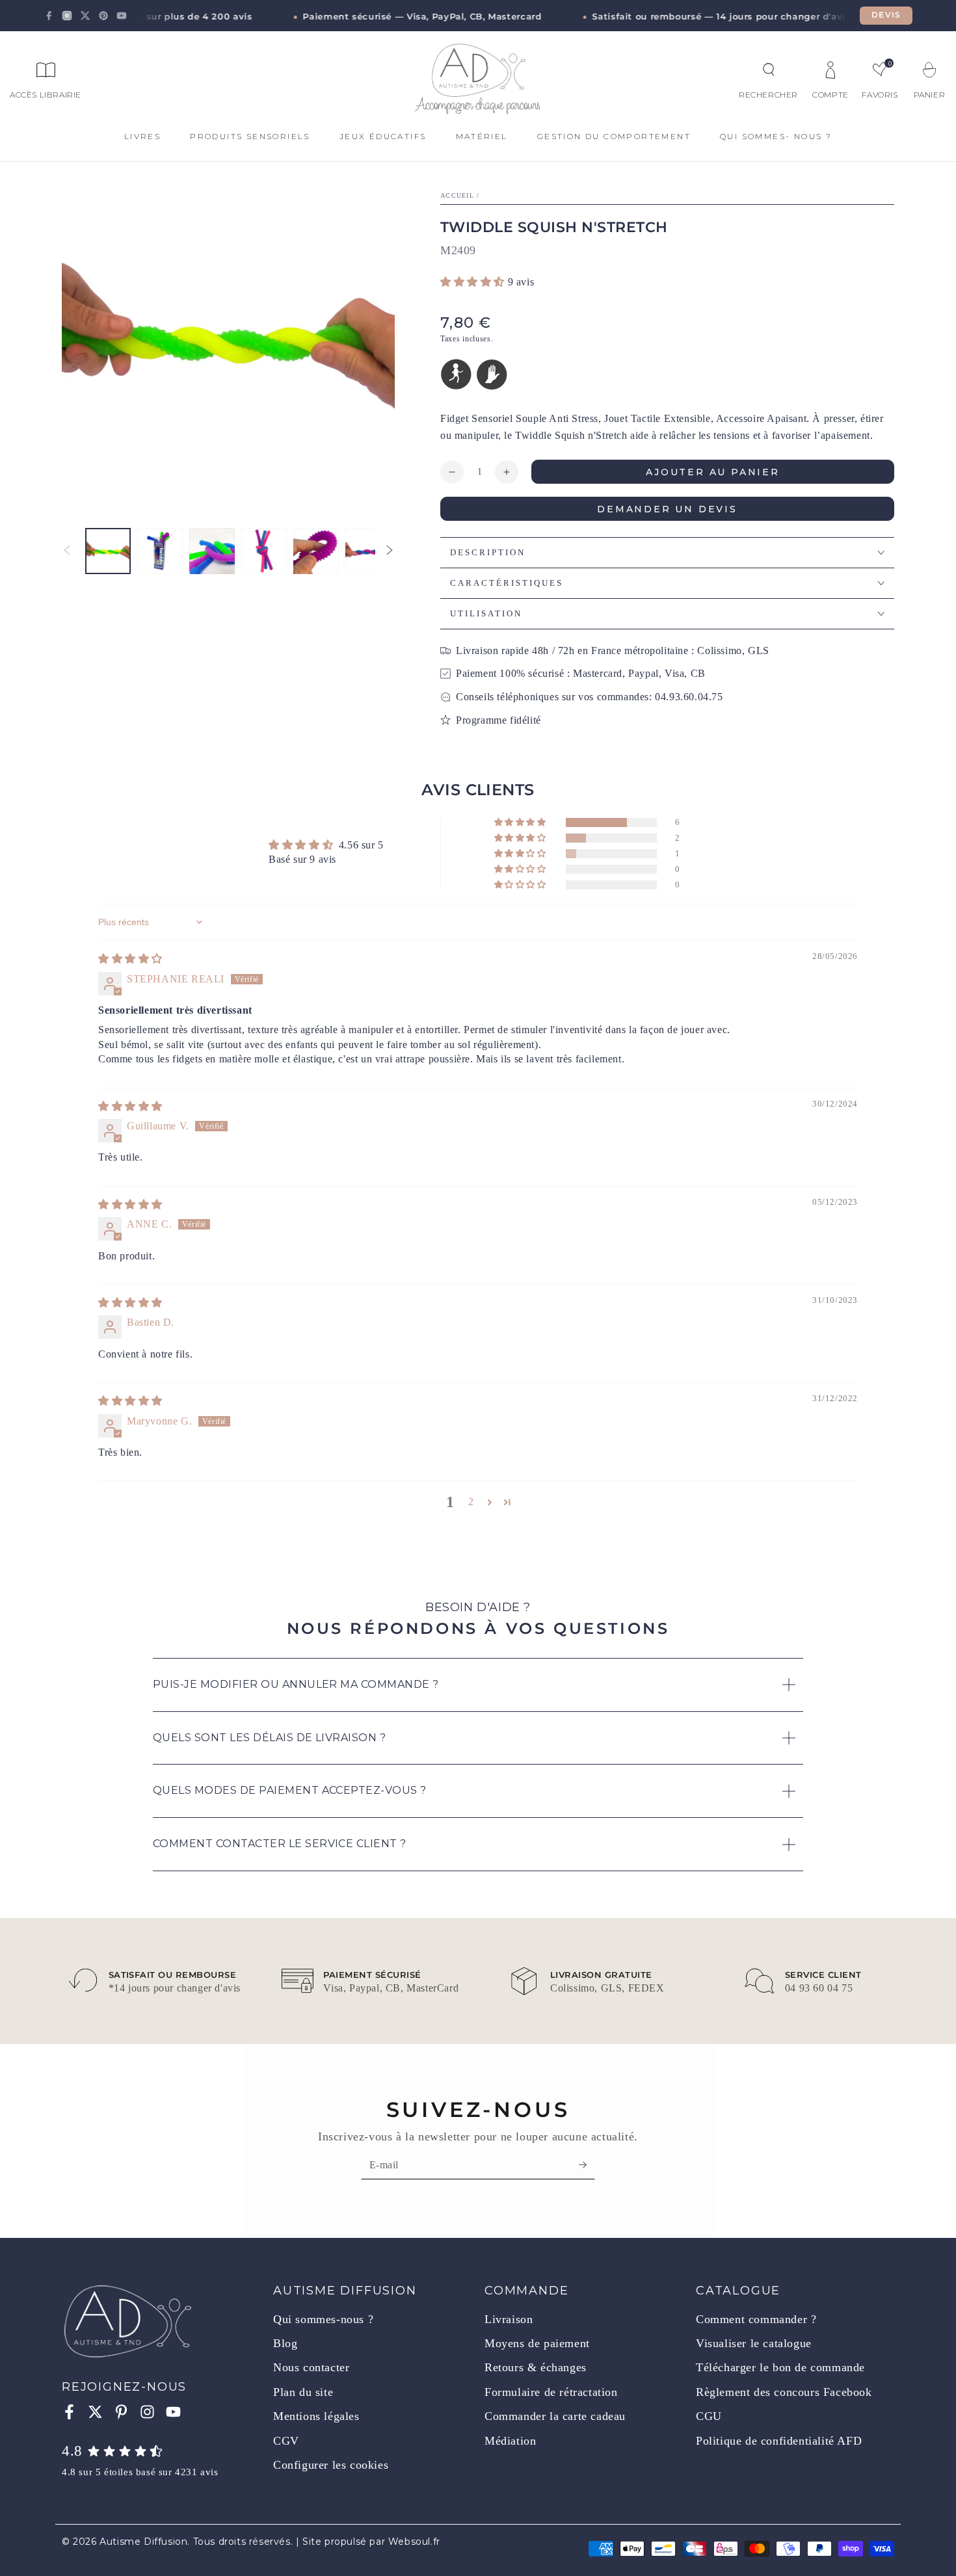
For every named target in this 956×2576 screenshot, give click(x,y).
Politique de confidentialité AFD (779, 2441)
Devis (886, 15)
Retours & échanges (536, 2367)
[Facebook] (49, 16)
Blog (285, 2343)
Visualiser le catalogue (754, 2343)
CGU (709, 2416)
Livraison (509, 2319)
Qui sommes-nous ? (323, 2319)
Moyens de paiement (537, 2343)
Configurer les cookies (331, 2465)
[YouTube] (122, 16)
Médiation (510, 2441)
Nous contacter (311, 2367)
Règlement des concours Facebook (784, 2392)
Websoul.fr (414, 2542)
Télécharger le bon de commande (780, 2367)
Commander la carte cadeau (555, 2416)
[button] (769, 70)
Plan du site (303, 2392)
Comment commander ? (756, 2319)
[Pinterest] (103, 16)
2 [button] (471, 1502)
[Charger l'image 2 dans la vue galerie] (160, 551)
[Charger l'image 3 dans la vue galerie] (212, 551)
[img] (130, 959)
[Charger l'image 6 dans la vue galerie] (368, 551)
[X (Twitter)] (85, 16)
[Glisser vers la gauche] (67, 551)
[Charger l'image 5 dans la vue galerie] (316, 551)
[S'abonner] (587, 2164)
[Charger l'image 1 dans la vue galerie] (108, 551)
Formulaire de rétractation (551, 2392)
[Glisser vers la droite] (390, 551)
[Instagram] (67, 16)
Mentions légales (316, 2416)
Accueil (457, 195)
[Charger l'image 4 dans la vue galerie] (264, 551)
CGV (286, 2441)
